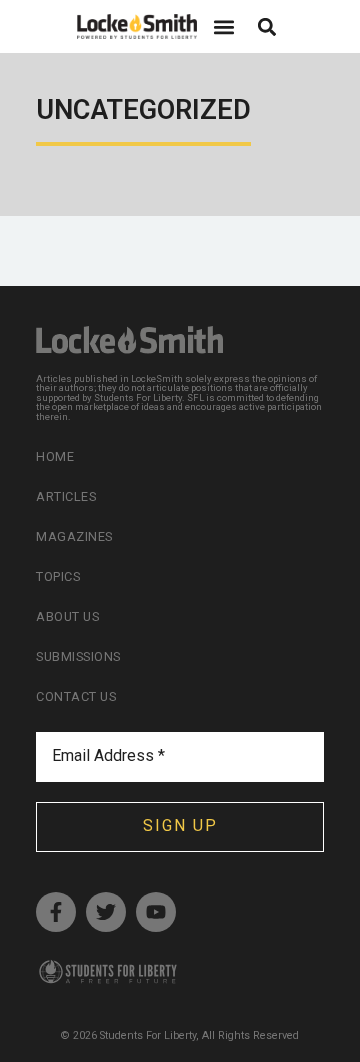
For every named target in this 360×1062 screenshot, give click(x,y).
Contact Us (76, 696)
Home (55, 456)
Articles (66, 496)
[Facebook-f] (56, 912)
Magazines (74, 536)
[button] (223, 26)
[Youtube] (156, 912)
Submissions (78, 656)
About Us (67, 616)
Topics (58, 576)
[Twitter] (106, 912)
